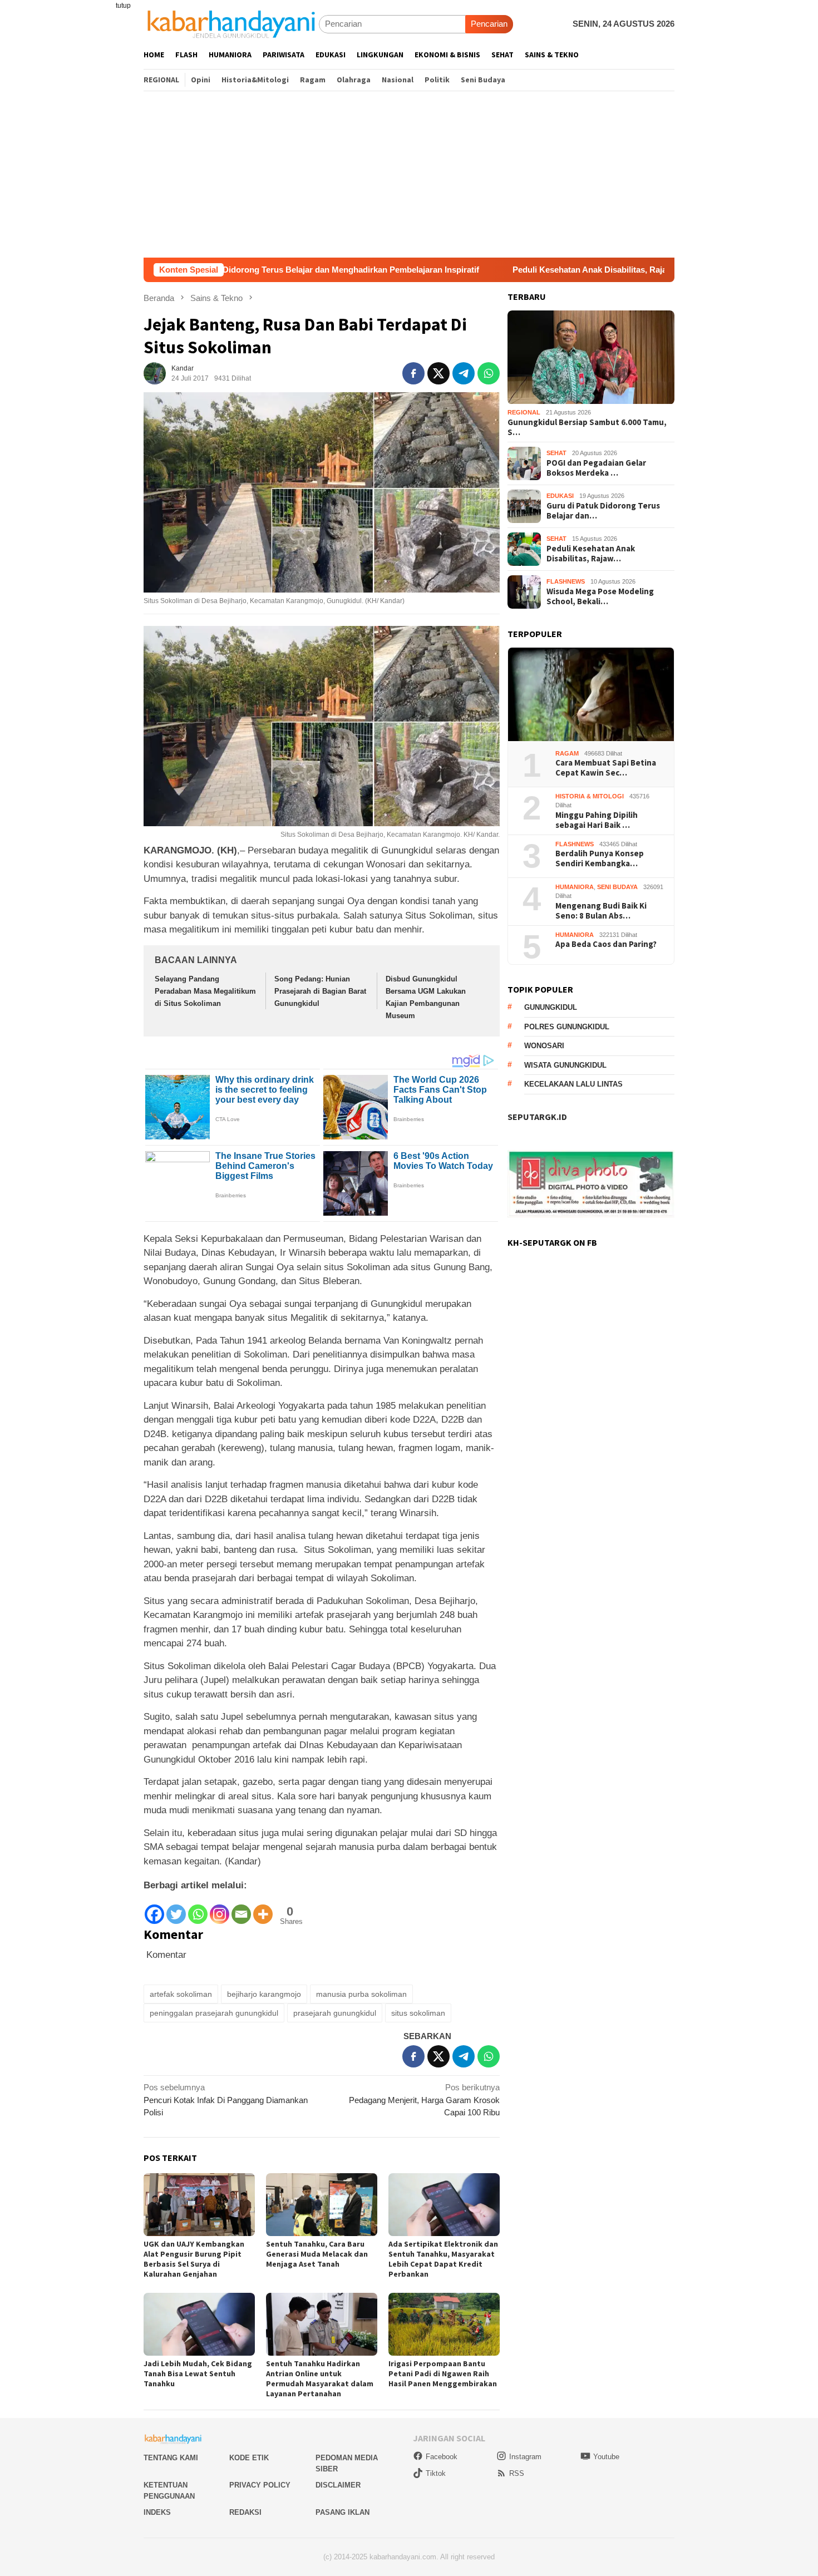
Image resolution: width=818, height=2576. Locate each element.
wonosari (544, 1046)
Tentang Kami (171, 2458)
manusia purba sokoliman (361, 1994)
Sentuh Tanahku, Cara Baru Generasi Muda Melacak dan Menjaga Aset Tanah (317, 2254)
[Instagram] (220, 1909)
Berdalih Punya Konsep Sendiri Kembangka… (600, 859)
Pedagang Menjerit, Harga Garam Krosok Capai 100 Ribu (424, 2100)
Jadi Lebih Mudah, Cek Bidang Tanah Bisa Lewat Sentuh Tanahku (198, 2373)
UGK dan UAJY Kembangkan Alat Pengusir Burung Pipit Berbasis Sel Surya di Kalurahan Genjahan (194, 2259)
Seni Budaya (617, 887)
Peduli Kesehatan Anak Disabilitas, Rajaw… (591, 554)
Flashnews (566, 582)
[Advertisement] (409, 174)
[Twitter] (176, 1909)
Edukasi (560, 496)
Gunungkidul (551, 1008)
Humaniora (575, 887)
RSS (517, 2473)
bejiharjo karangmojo (264, 1994)
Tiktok (436, 2473)
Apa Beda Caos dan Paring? (606, 945)
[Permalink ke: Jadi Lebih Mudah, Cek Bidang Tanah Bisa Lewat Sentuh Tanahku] (199, 2324)
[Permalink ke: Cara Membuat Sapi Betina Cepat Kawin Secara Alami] (591, 695)
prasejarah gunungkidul (335, 2013)
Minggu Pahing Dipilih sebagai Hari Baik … (597, 820)
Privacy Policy (260, 2485)
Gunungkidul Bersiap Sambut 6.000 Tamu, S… (587, 427)
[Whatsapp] (198, 1909)
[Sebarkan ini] (413, 373)
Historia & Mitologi (590, 796)
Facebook (442, 2457)
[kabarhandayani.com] (231, 24)
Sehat (556, 453)
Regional (524, 413)
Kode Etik (249, 2458)
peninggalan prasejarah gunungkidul (214, 2013)
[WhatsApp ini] (489, 373)
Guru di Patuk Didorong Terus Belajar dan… (603, 511)
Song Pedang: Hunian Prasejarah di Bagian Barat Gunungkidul (320, 991)
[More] (263, 1909)
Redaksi (245, 2512)
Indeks (157, 2512)
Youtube (606, 2457)
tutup (123, 6)
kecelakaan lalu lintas (573, 1085)
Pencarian (489, 24)
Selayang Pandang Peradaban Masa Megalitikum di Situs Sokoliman (205, 991)
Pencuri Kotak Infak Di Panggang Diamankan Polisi (226, 2100)
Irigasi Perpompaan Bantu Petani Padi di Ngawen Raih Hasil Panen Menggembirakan (443, 2373)
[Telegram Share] (464, 373)
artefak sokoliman (181, 1994)
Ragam (567, 753)
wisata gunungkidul (565, 1065)
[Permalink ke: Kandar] (155, 372)
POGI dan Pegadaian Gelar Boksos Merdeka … (596, 468)
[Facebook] (154, 1909)
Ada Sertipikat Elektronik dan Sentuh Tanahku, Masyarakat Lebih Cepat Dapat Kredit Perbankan (443, 2259)
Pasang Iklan (343, 2512)
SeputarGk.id (537, 1117)
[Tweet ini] (438, 373)
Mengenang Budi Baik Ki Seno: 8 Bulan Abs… (601, 911)
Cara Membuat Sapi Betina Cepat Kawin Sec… (606, 768)
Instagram (525, 2457)
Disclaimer (338, 2485)
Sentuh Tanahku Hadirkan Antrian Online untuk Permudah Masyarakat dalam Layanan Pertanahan (320, 2378)
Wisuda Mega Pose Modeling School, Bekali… (600, 596)
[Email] (241, 1909)
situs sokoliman (418, 2013)
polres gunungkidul (567, 1027)
